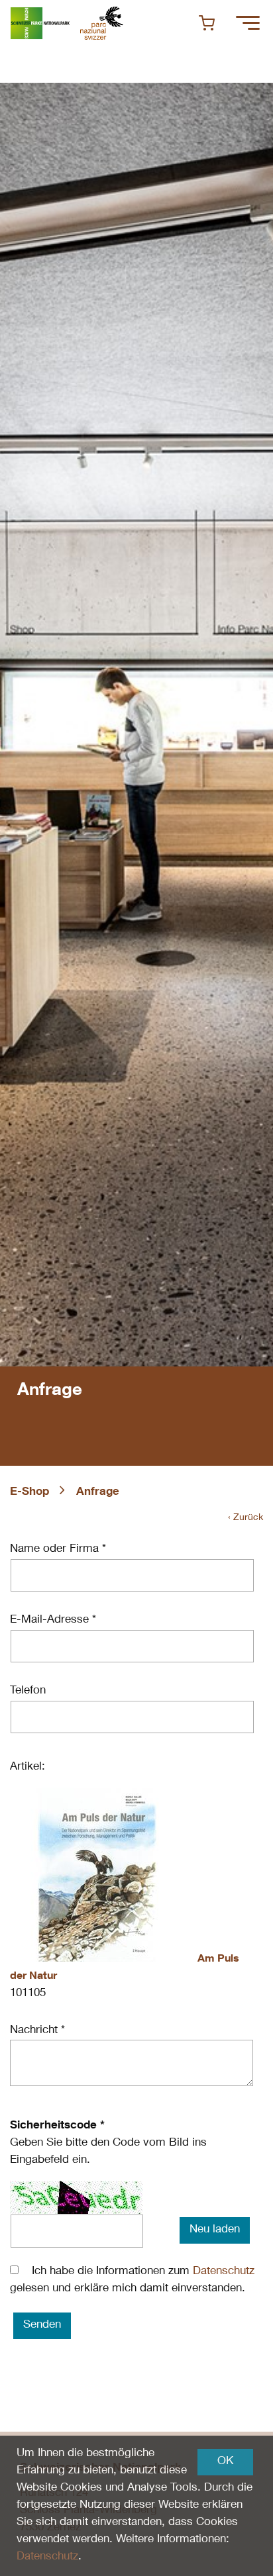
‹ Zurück (246, 1518)
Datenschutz (224, 2272)
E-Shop (29, 1493)
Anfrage (98, 1493)
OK (225, 2462)
